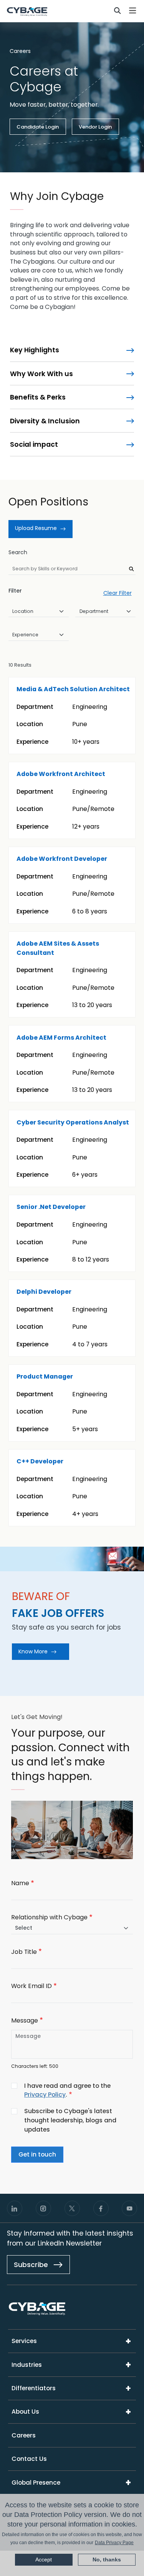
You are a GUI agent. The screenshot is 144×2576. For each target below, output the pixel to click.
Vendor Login (95, 127)
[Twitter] (72, 2208)
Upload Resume (36, 528)
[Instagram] (43, 2208)
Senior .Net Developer (51, 1207)
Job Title (24, 1952)
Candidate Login (38, 127)
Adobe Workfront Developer (62, 859)
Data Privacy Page (114, 2543)
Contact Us (29, 2459)
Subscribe (32, 2265)
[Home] (27, 11)
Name (20, 1883)
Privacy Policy (45, 2095)
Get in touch (37, 2154)
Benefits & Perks (38, 397)
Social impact (34, 444)
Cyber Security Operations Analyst (73, 1122)
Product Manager (45, 1376)
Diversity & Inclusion (45, 421)
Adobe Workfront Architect (61, 774)
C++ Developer (40, 1461)
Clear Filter (118, 593)
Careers (20, 51)
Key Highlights (35, 350)
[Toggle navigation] (133, 11)
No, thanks (107, 2559)
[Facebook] (101, 2208)
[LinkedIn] (15, 2208)
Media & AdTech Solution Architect (73, 689)
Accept (44, 2559)
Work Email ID (31, 1986)
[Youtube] (129, 2208)
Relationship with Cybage (49, 1917)
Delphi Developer (44, 1292)
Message (25, 2020)
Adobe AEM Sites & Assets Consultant (58, 948)
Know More (33, 1651)
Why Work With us (41, 374)
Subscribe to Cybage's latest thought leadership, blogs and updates (70, 2120)
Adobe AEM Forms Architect (61, 1038)
